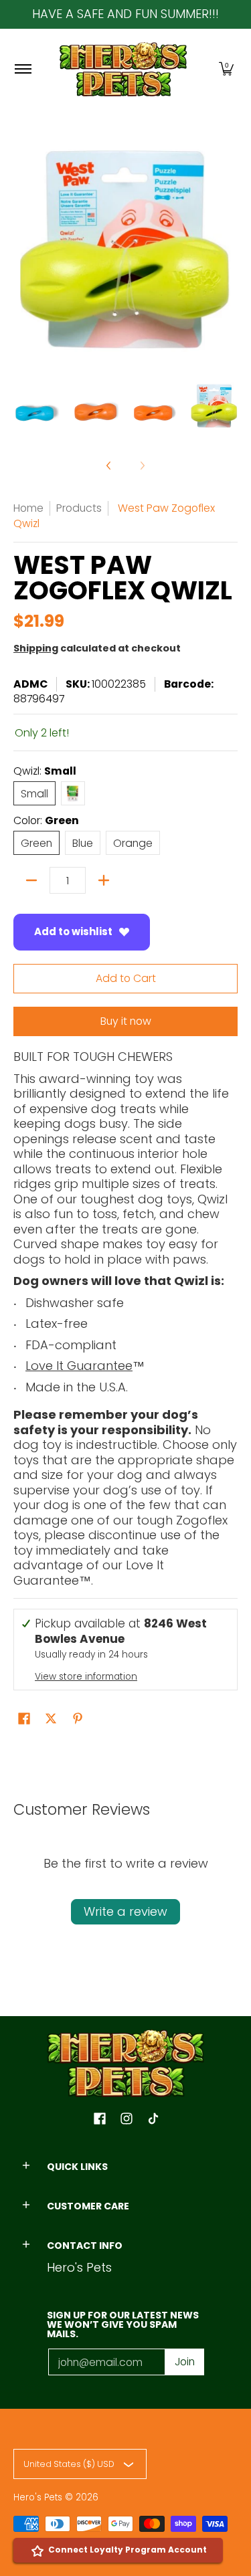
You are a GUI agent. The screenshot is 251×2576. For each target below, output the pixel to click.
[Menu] (22, 69)
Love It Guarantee (79, 1366)
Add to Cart (126, 978)
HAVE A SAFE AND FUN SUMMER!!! (125, 14)
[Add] (104, 880)
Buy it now (126, 1021)
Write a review (125, 1911)
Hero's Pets (38, 2497)
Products (79, 508)
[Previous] (109, 466)
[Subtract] (31, 880)
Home (28, 508)
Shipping (36, 648)
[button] (226, 69)
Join (185, 2362)
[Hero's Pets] (123, 69)
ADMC (30, 684)
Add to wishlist (73, 931)
